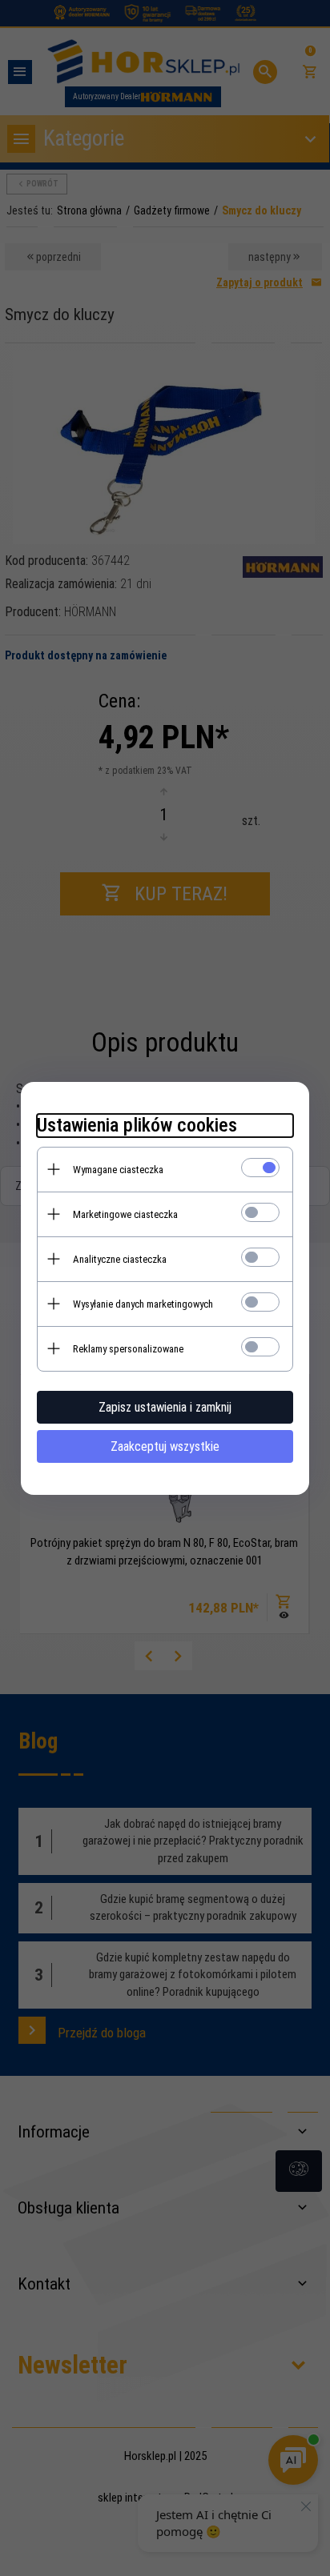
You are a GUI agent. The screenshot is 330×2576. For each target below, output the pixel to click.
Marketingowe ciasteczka (125, 1214)
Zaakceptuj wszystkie (165, 1446)
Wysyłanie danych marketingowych (143, 1304)
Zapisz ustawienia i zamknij (165, 1407)
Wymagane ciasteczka (118, 1170)
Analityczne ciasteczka (120, 1259)
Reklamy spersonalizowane (128, 1349)
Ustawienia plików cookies (137, 1125)
